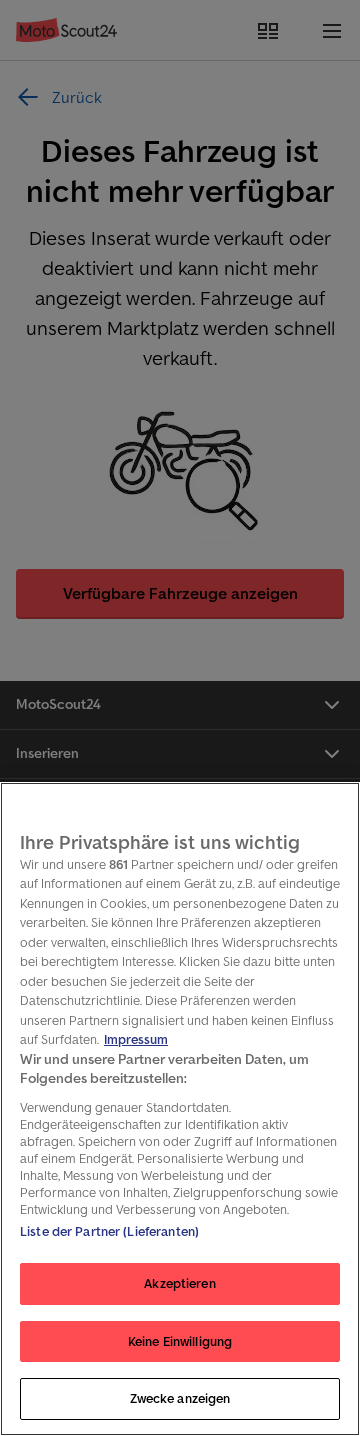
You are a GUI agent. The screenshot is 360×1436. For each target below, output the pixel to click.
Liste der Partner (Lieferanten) (109, 1231)
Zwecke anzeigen (180, 1398)
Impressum (136, 1039)
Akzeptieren (179, 1283)
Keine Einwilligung (180, 1341)
